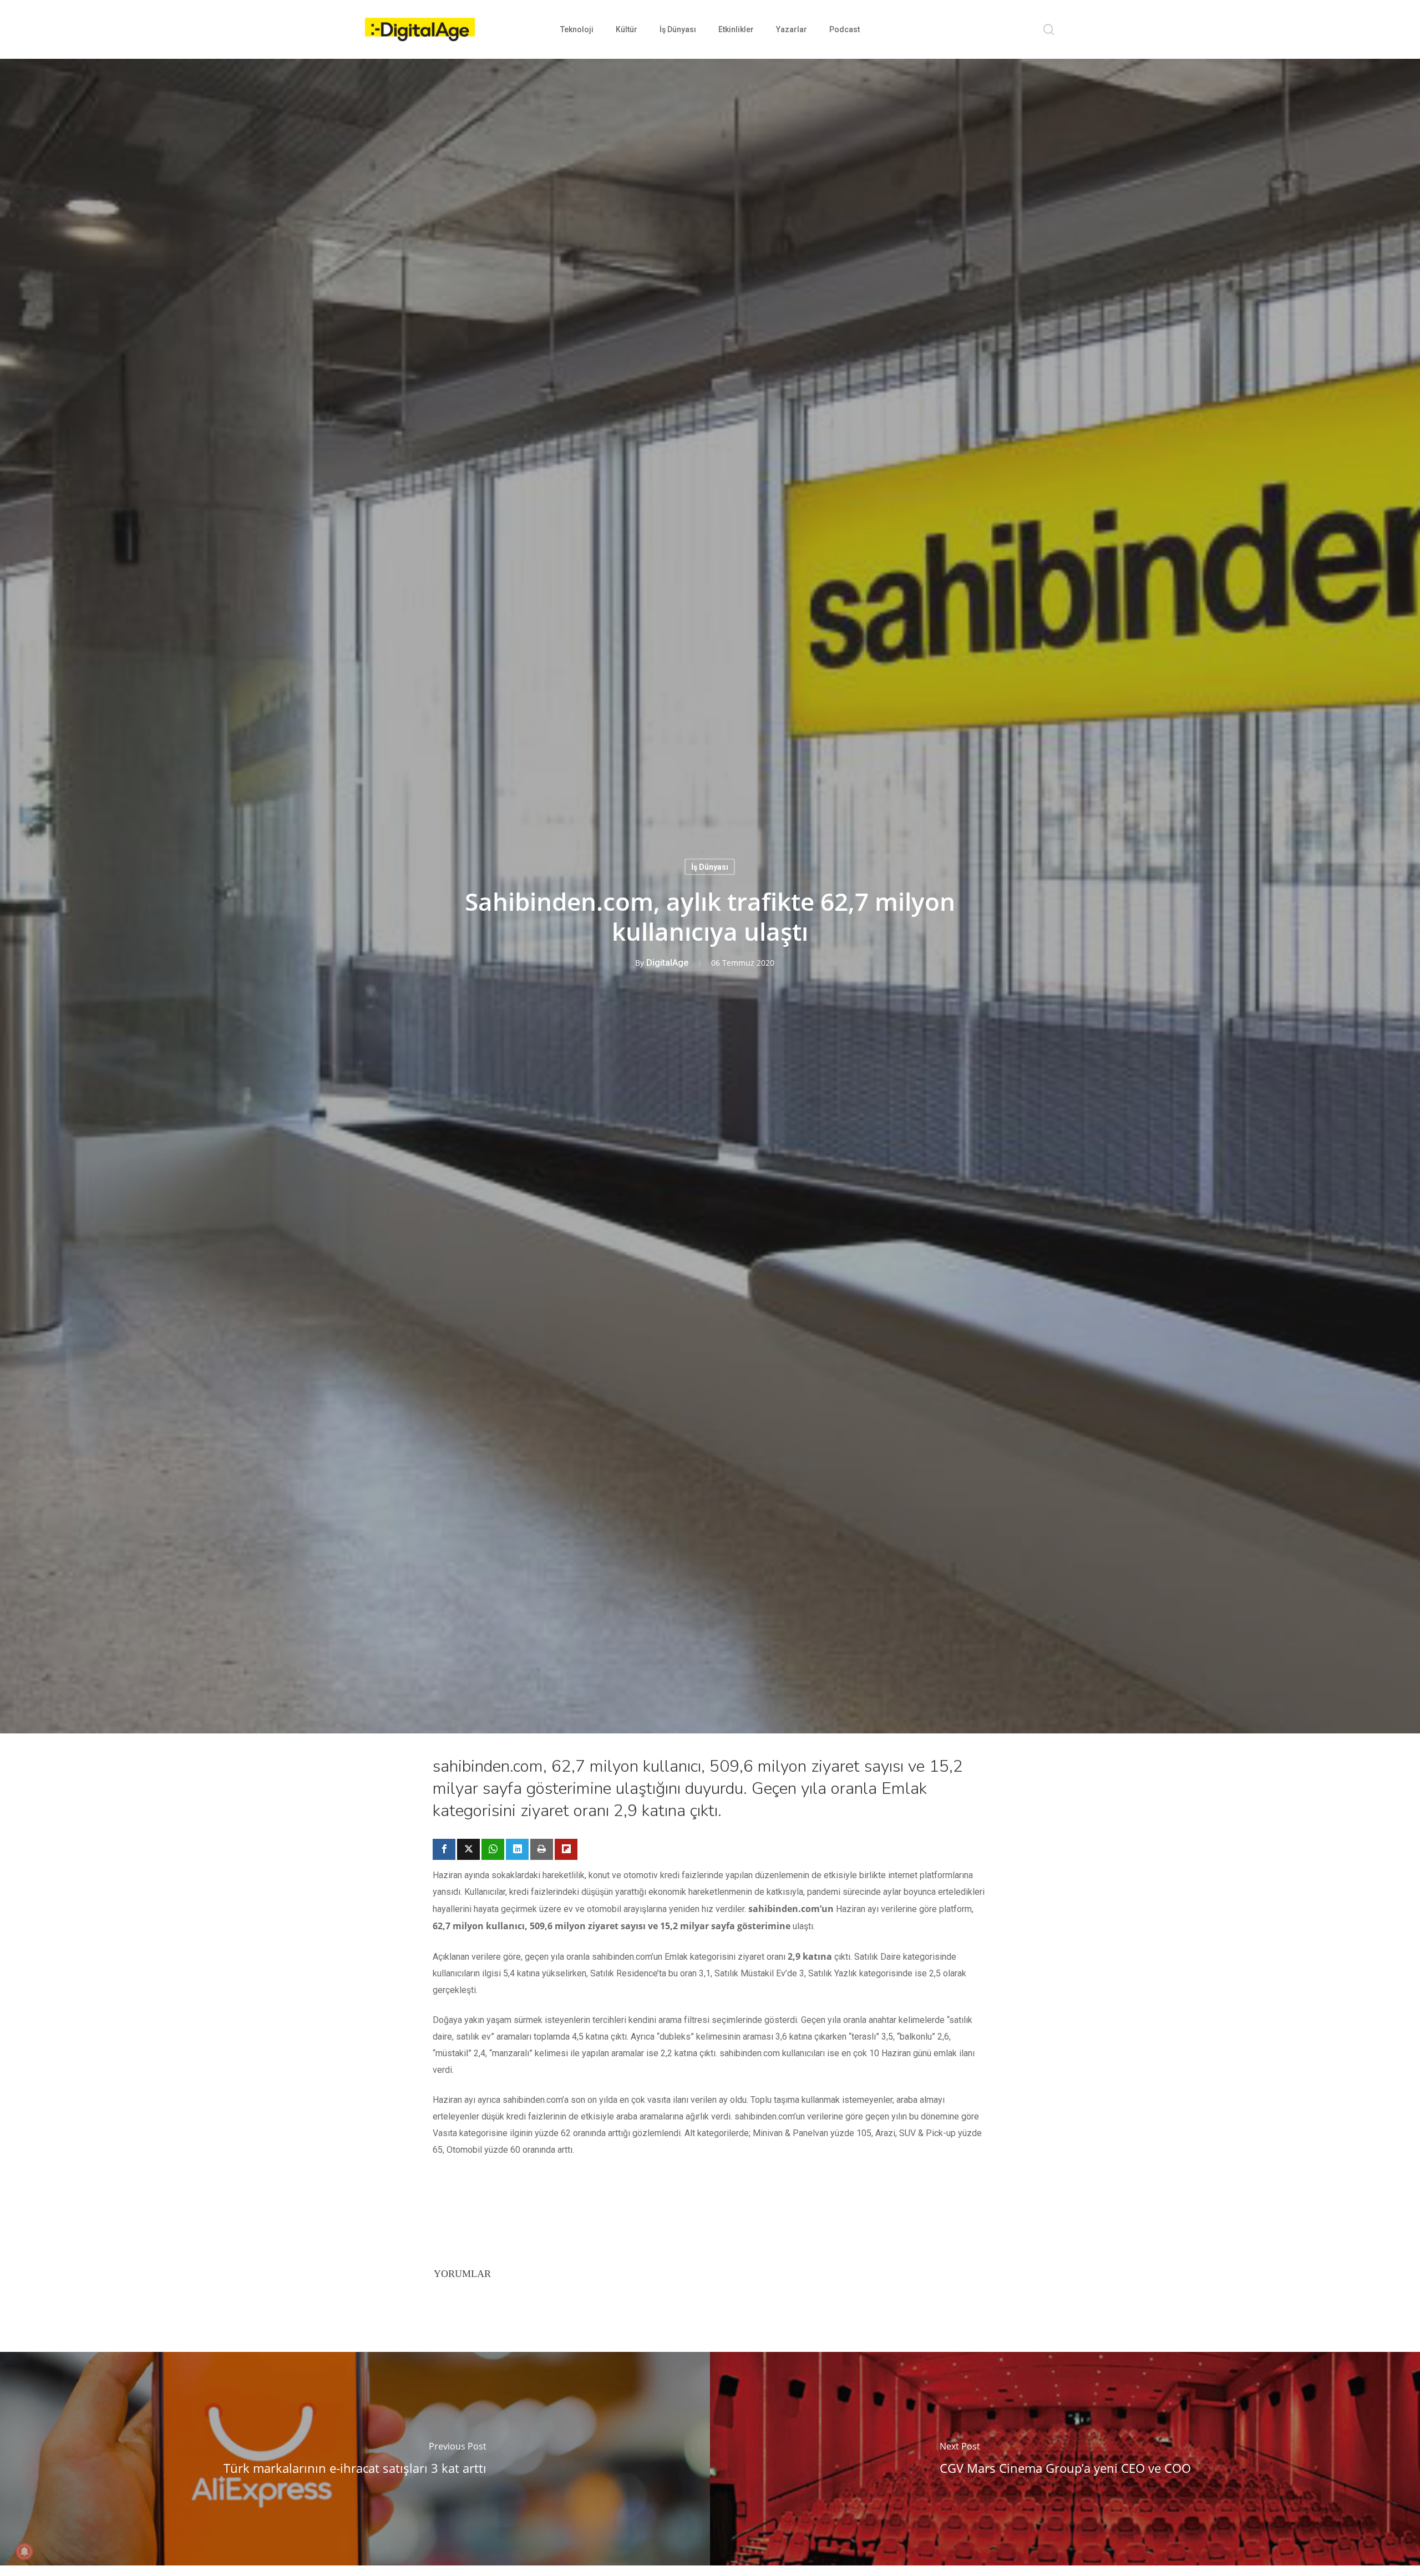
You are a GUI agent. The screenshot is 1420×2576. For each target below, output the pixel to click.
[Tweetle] (468, 1849)
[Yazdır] (542, 1849)
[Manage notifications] (24, 2552)
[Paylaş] (444, 1849)
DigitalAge (667, 963)
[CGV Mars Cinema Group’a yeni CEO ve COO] (1065, 2459)
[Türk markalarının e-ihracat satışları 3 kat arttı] (355, 2459)
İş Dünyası (710, 867)
